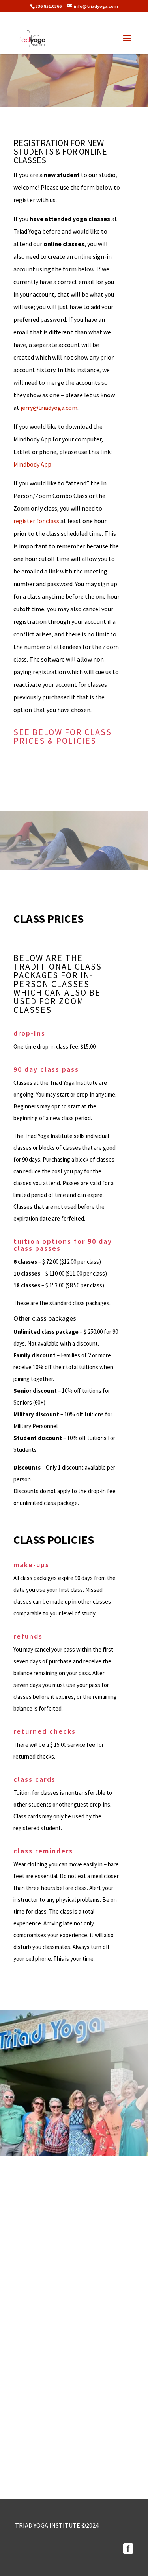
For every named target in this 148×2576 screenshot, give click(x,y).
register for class (36, 521)
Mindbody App (32, 464)
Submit (114, 2466)
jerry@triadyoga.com (49, 408)
